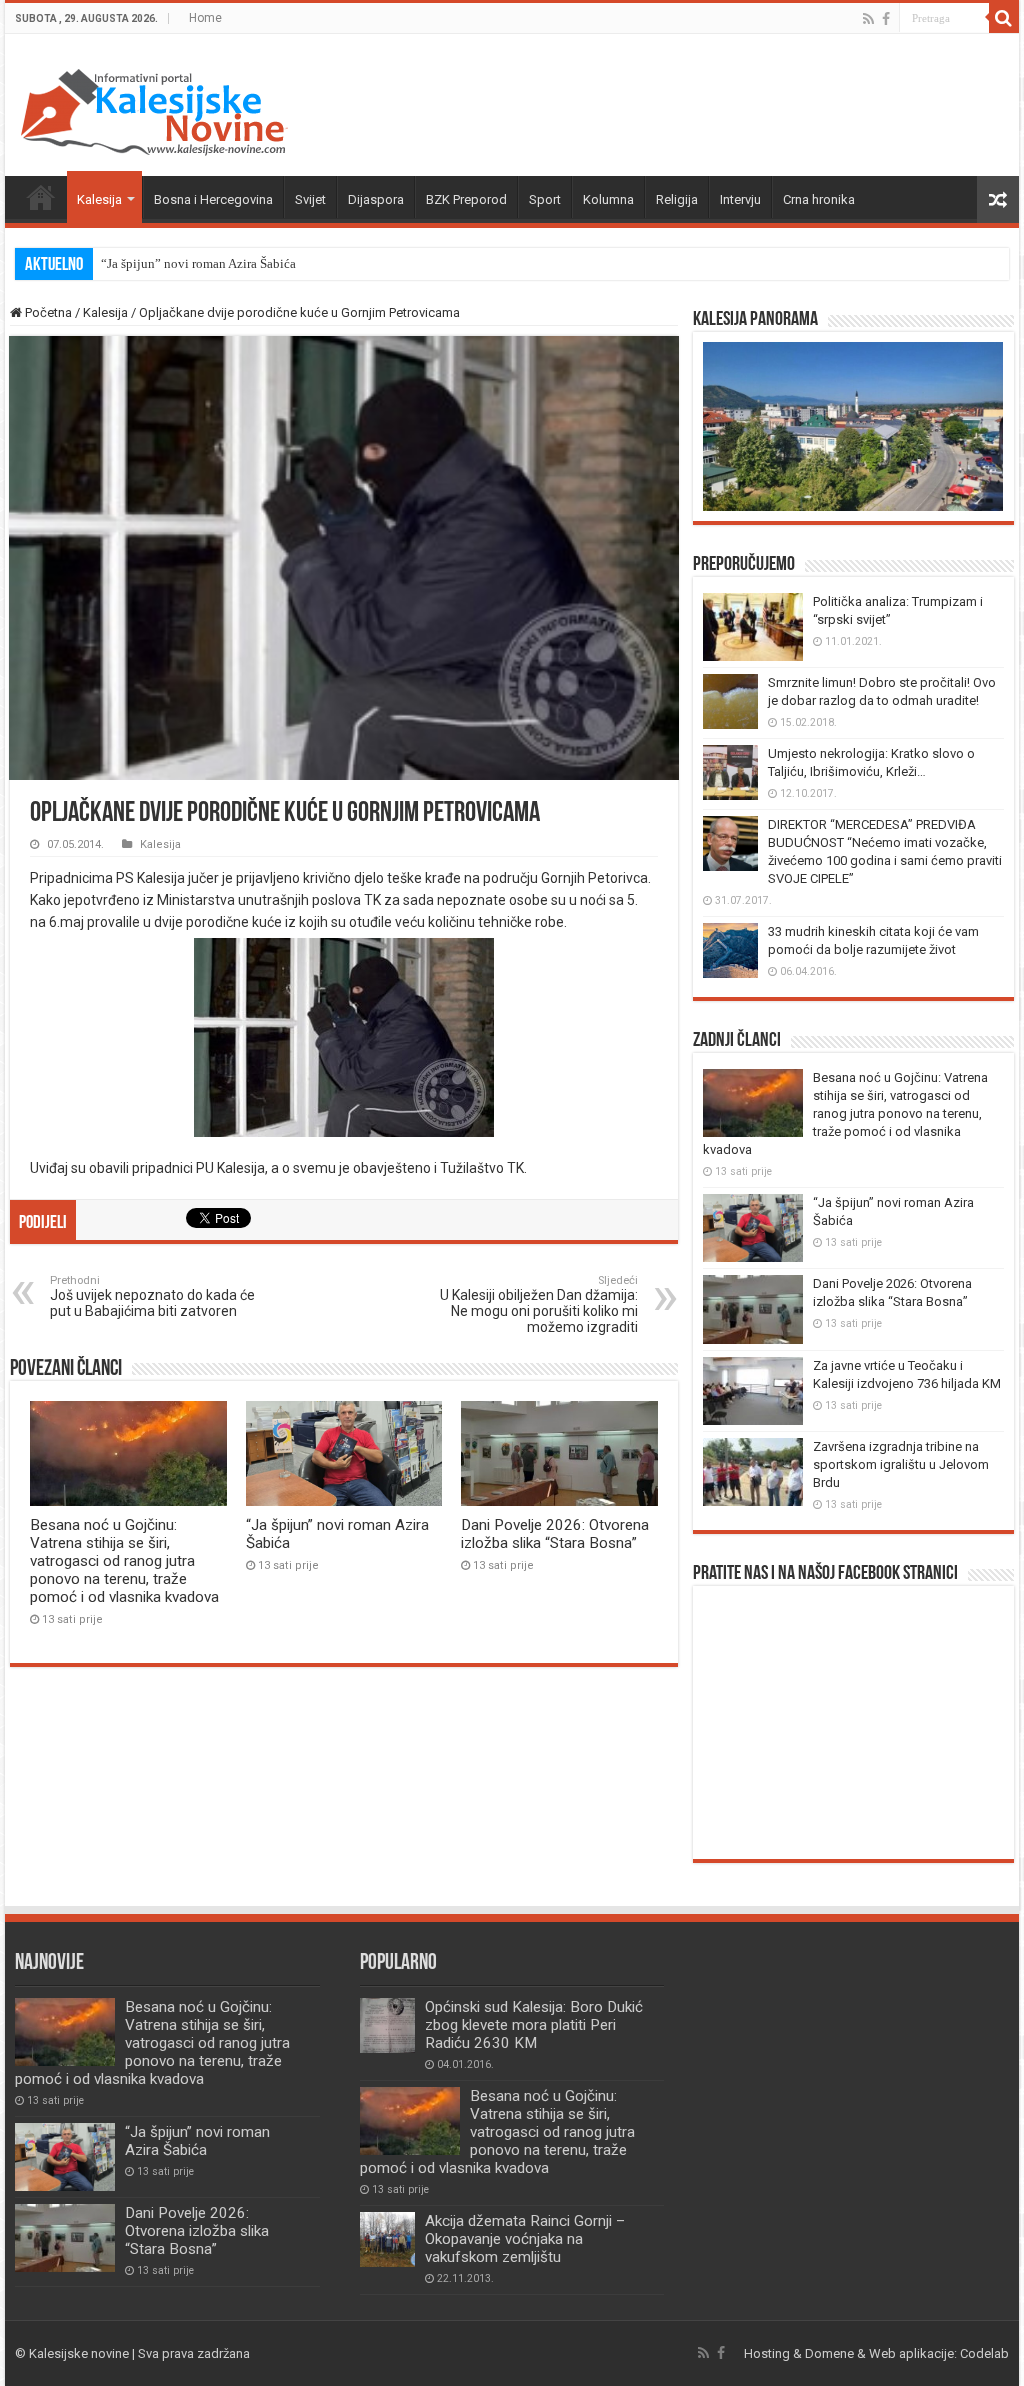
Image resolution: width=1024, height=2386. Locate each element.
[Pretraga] (1004, 18)
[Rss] (868, 19)
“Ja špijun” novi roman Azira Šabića (198, 263)
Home (205, 18)
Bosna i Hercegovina (213, 199)
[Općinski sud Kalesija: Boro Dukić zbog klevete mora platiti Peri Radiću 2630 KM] (387, 2025)
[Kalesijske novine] (154, 109)
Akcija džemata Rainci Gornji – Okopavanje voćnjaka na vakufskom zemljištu (525, 2239)
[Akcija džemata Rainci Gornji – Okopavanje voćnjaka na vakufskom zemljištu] (387, 2239)
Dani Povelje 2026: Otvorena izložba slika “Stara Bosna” (555, 1534)
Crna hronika (819, 199)
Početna (41, 197)
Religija (677, 199)
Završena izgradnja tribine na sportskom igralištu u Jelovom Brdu (901, 1464)
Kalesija (99, 199)
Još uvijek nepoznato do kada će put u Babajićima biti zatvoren (152, 1296)
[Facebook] (886, 19)
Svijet (310, 199)
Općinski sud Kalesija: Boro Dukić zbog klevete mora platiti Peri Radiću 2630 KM (534, 2025)
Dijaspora (376, 199)
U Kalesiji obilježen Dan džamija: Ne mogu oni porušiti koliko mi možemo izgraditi (539, 1304)
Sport (545, 199)
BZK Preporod (466, 199)
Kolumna (608, 199)
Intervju (740, 199)
